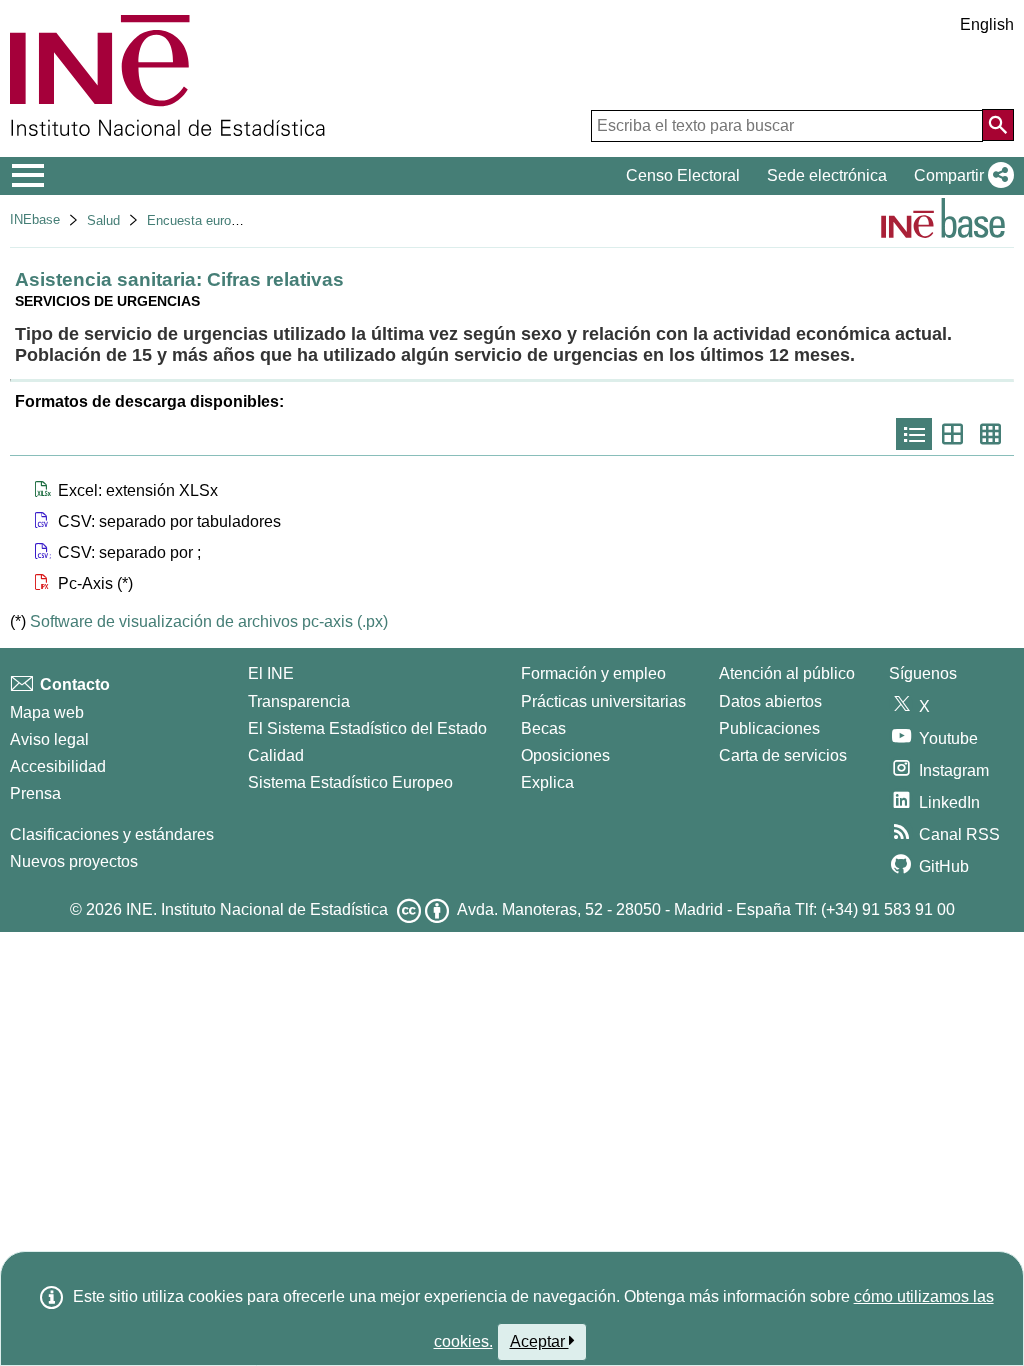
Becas (543, 728)
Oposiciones (565, 755)
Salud (103, 220)
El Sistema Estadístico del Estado (367, 728)
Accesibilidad (58, 766)
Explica (547, 782)
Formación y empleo (593, 673)
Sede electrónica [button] (827, 175)
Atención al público (787, 673)
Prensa (35, 793)
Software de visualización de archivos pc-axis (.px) (209, 621)
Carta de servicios (783, 755)
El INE (271, 673)
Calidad (276, 755)
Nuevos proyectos (74, 861)
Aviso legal (49, 739)
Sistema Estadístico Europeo (350, 782)
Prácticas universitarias (603, 701)
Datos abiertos (770, 701)
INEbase (35, 219)
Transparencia (299, 701)
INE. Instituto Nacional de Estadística (257, 909)
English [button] (987, 24)
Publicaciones (769, 728)
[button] (960, 176)
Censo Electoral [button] (683, 175)
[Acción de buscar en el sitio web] (998, 125)
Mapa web (47, 712)
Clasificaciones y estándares (112, 834)
